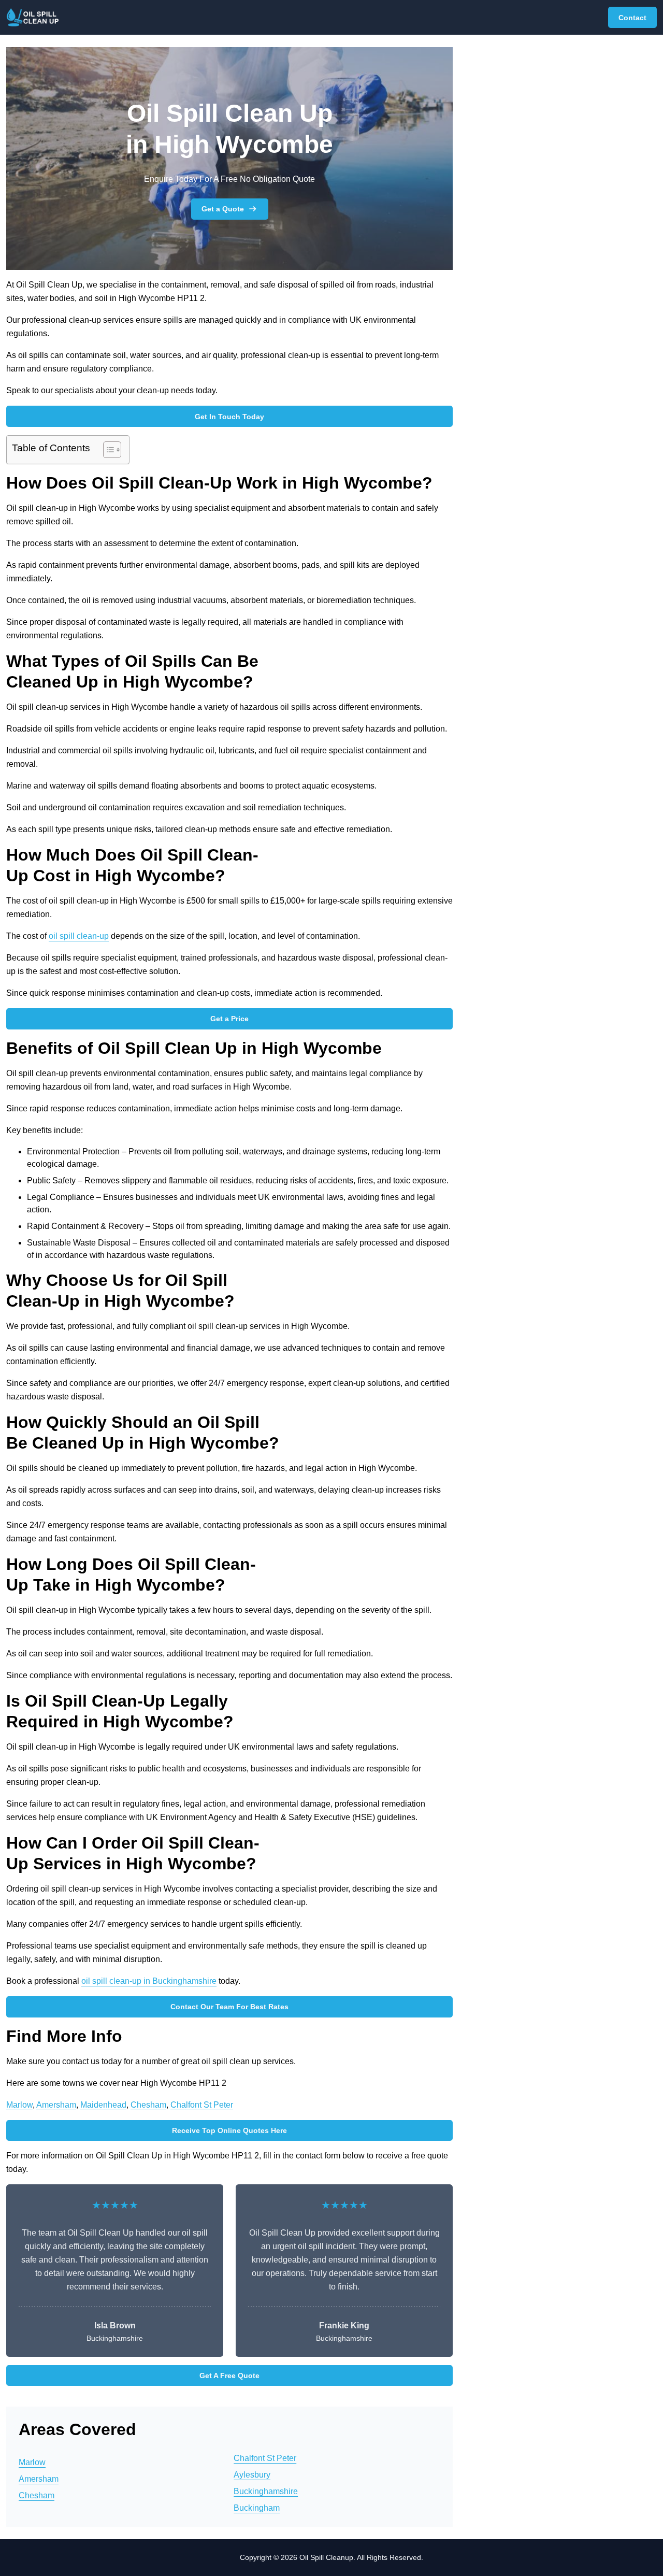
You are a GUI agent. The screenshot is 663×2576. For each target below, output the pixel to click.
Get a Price (229, 1019)
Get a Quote (223, 209)
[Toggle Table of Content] (107, 450)
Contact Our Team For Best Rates (229, 2007)
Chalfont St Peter (202, 2105)
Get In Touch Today (229, 417)
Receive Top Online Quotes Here (229, 2130)
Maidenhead (103, 2105)
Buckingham (257, 2508)
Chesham (148, 2105)
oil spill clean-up (79, 936)
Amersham (56, 2105)
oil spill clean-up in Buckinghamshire (149, 1981)
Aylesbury (252, 2475)
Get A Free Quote (229, 2375)
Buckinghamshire (266, 2491)
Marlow (19, 2105)
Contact (632, 18)
